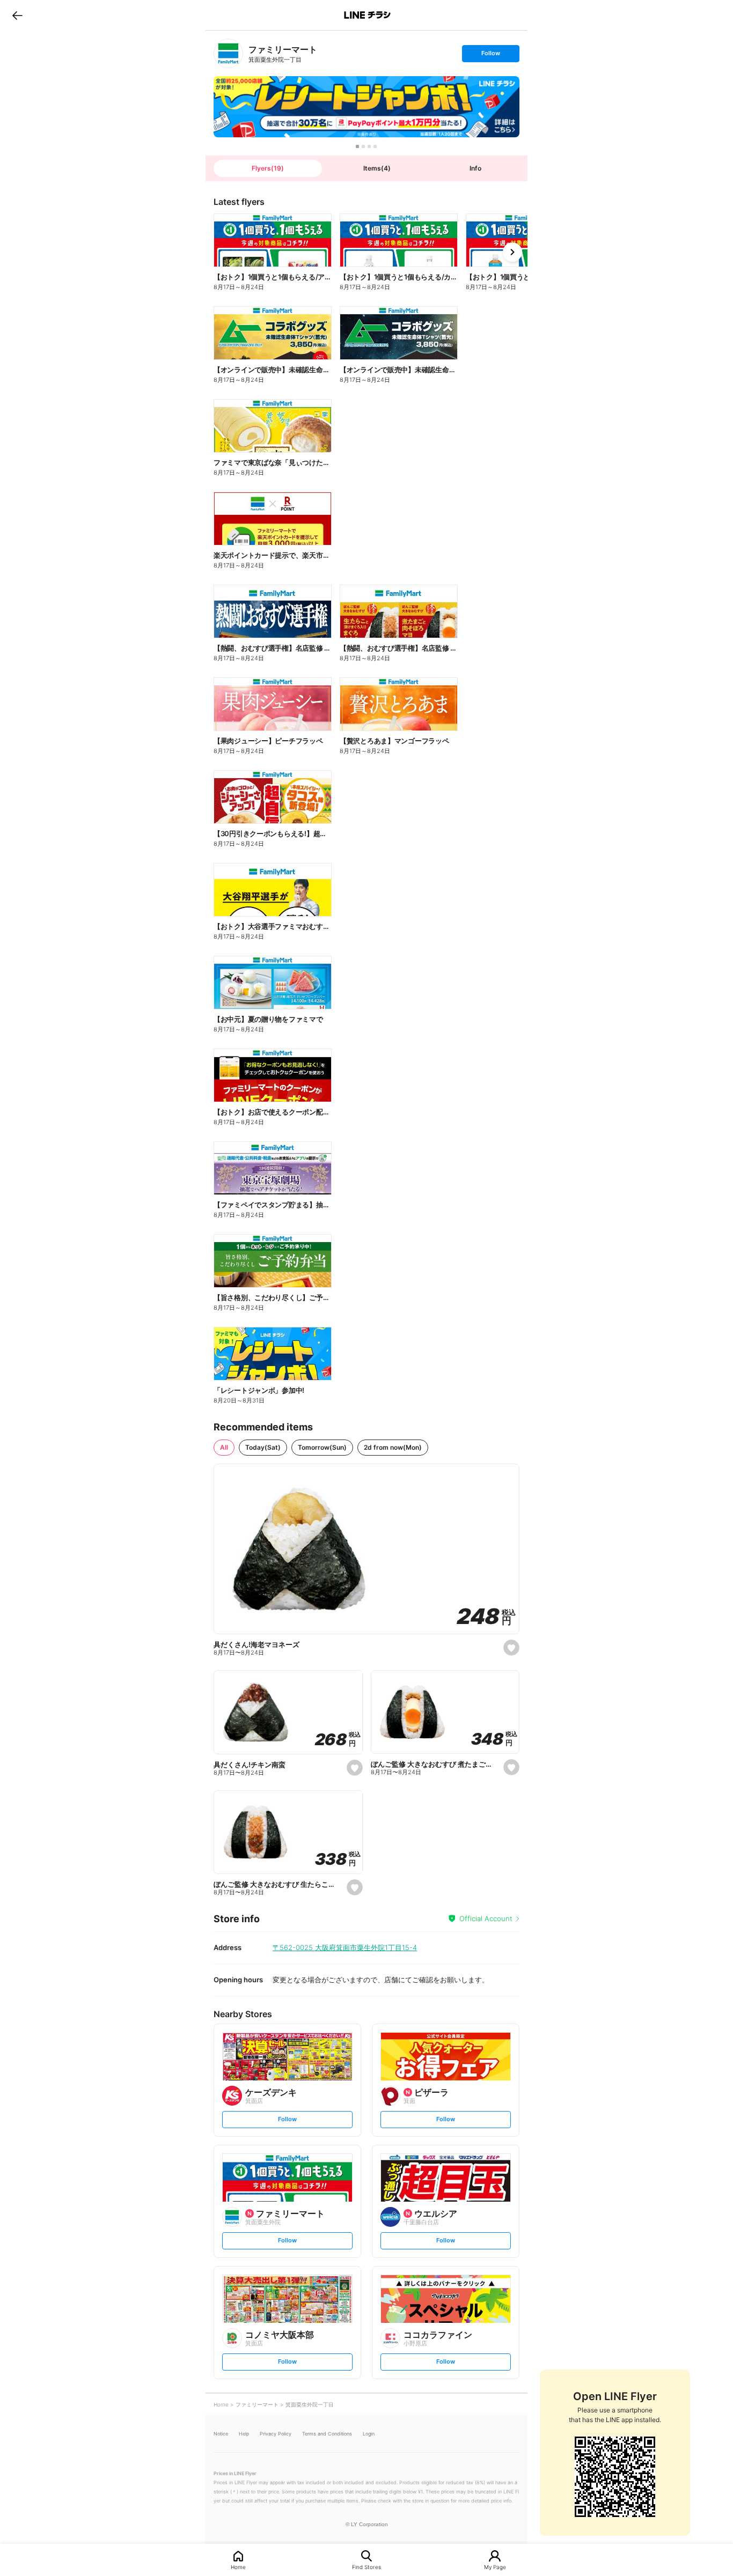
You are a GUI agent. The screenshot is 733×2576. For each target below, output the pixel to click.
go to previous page (17, 15)
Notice (221, 2434)
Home (238, 2567)
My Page (495, 2567)
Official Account (486, 1918)
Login (369, 2434)
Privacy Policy (276, 2434)
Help (244, 2434)
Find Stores (366, 2567)
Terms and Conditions (327, 2434)
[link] (228, 53)
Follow (490, 56)
